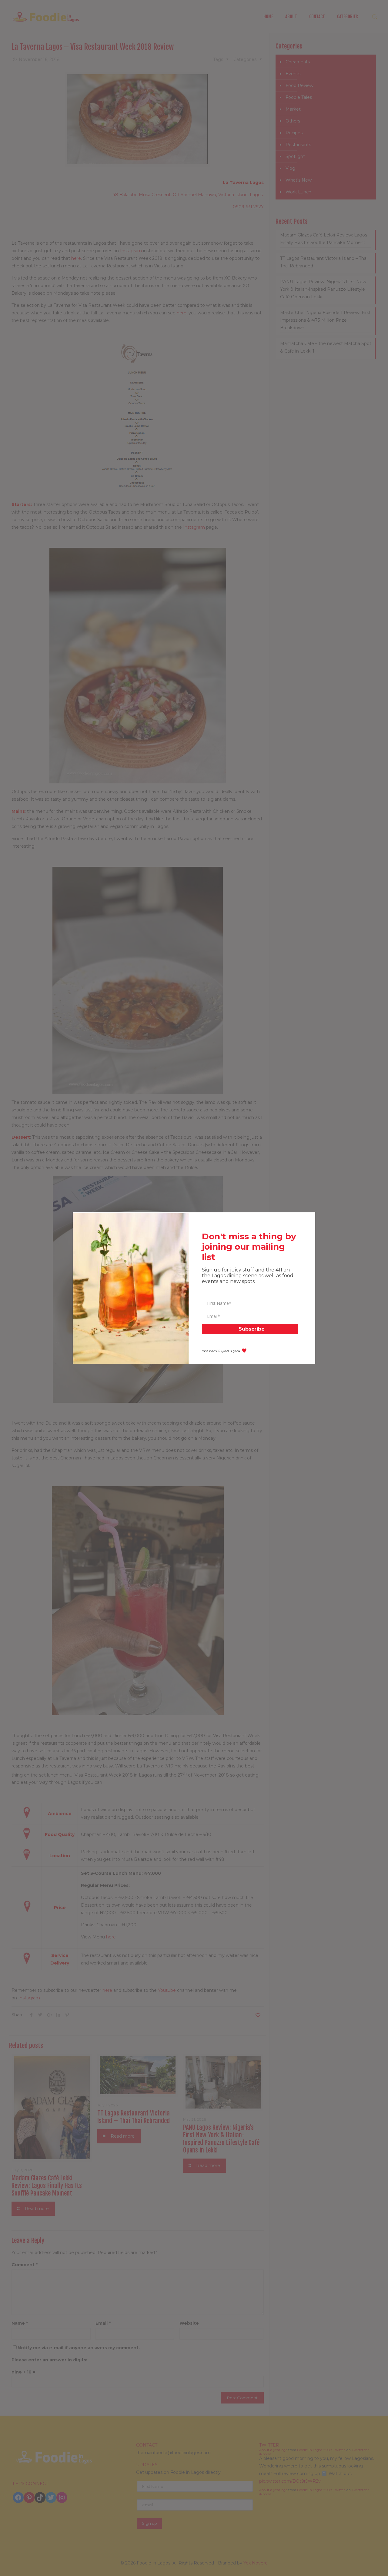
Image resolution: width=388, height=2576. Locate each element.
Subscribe (252, 1329)
